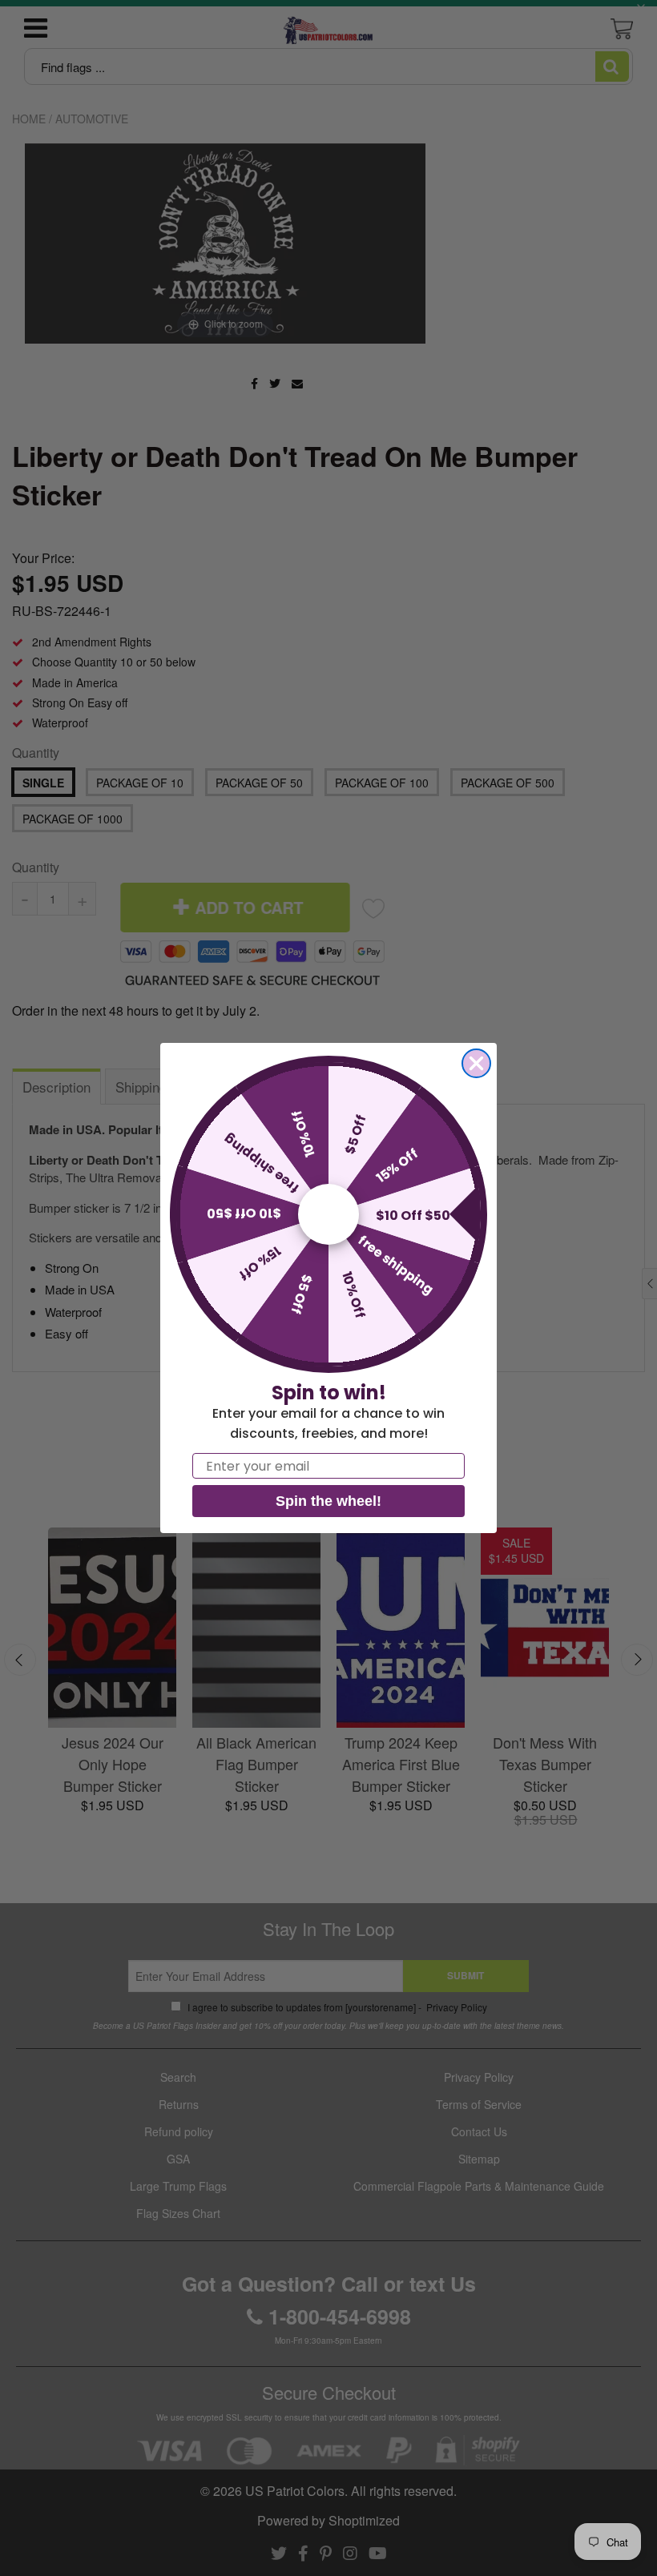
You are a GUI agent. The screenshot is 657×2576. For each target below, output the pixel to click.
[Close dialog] (476, 1063)
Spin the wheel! (328, 1501)
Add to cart (133, 1010)
